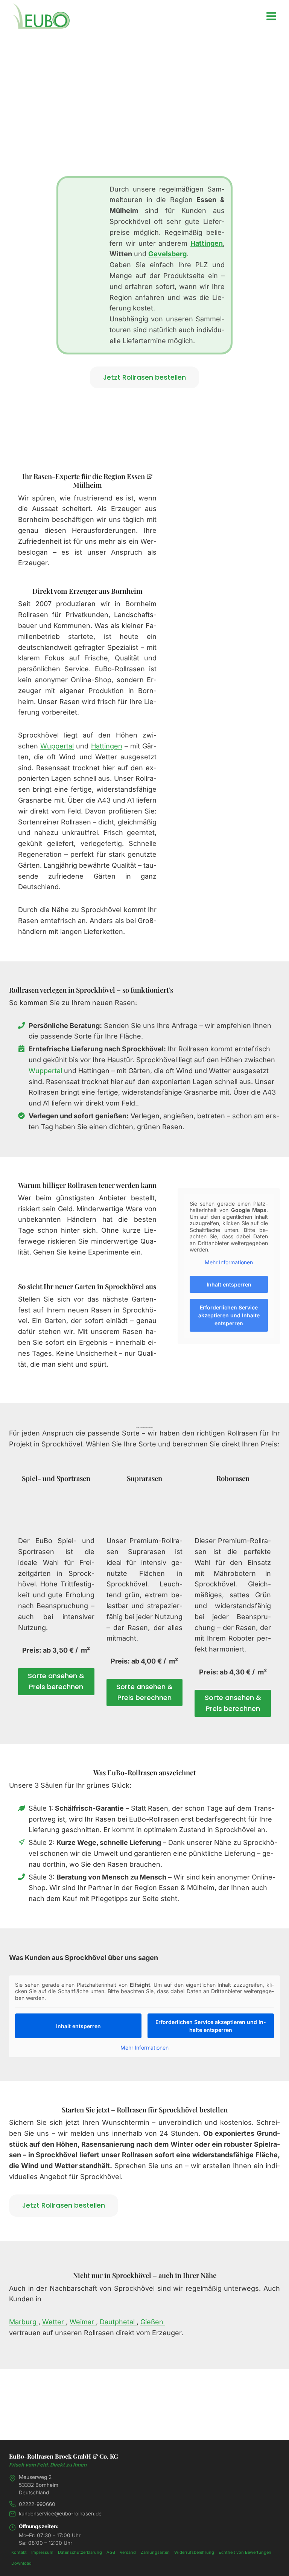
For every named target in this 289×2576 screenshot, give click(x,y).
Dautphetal (118, 2322)
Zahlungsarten (155, 2552)
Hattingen (207, 243)
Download (21, 2563)
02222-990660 (37, 2504)
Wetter (54, 2322)
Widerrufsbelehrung (194, 2552)
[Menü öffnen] (271, 16)
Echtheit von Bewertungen (245, 2552)
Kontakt (19, 2552)
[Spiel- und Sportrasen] (56, 1507)
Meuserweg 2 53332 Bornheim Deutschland (39, 2485)
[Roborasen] (233, 1507)
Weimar (83, 2322)
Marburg (24, 2322)
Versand (128, 2552)
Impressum (42, 2552)
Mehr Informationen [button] (229, 1262)
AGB (111, 2552)
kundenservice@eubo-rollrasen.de (60, 2514)
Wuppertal (57, 746)
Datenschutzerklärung (80, 2552)
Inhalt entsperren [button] (229, 1284)
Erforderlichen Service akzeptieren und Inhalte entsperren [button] (229, 1315)
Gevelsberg (167, 254)
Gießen (153, 2322)
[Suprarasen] (145, 1507)
